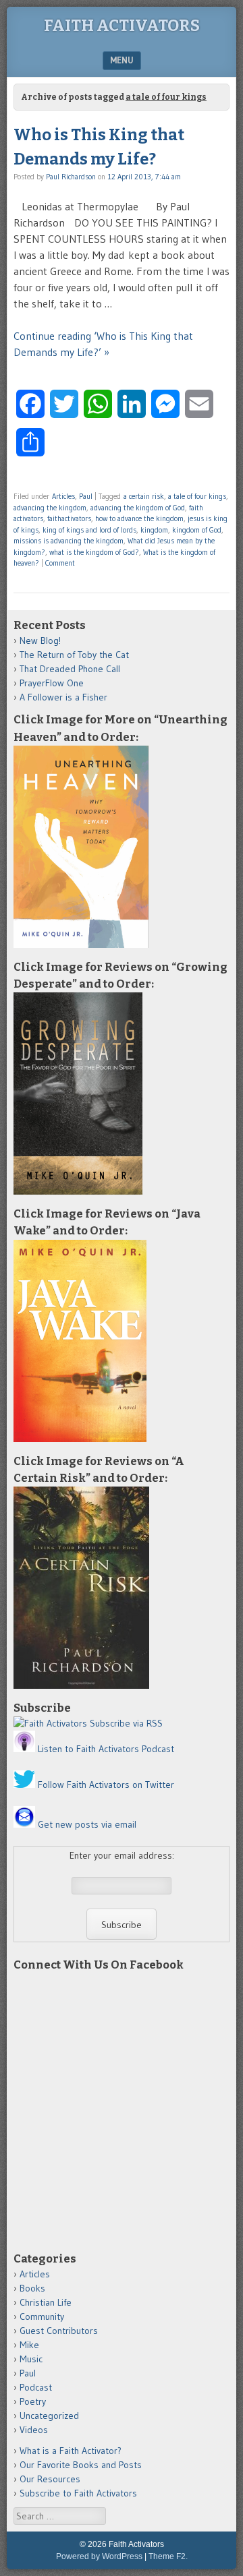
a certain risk (144, 496)
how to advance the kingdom (139, 518)
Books (32, 2288)
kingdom (154, 530)
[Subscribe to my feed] (50, 1723)
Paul (86, 496)
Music (31, 2359)
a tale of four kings (197, 496)
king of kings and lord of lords (89, 530)
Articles (63, 496)
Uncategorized (49, 2416)
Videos (34, 2430)
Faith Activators (122, 26)
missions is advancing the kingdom (69, 541)
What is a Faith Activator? (71, 2451)
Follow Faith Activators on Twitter (106, 1785)
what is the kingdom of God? (94, 552)
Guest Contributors (59, 2331)
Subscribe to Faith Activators (78, 2493)
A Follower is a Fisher (63, 697)
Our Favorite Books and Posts (81, 2465)
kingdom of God (197, 530)
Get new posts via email (87, 1824)
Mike (29, 2345)
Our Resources (50, 2479)
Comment (60, 563)
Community (42, 2316)
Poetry (33, 2401)
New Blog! (40, 640)
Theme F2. (168, 2556)
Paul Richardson (71, 177)
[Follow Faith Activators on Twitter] (24, 1785)
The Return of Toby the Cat (74, 655)
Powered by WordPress (99, 2556)
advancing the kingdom (50, 508)
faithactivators (69, 518)
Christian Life (46, 2302)
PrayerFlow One (52, 683)
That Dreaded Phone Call (70, 669)
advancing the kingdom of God (138, 508)
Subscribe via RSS (126, 1723)
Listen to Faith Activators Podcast (106, 1749)
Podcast (36, 2387)
